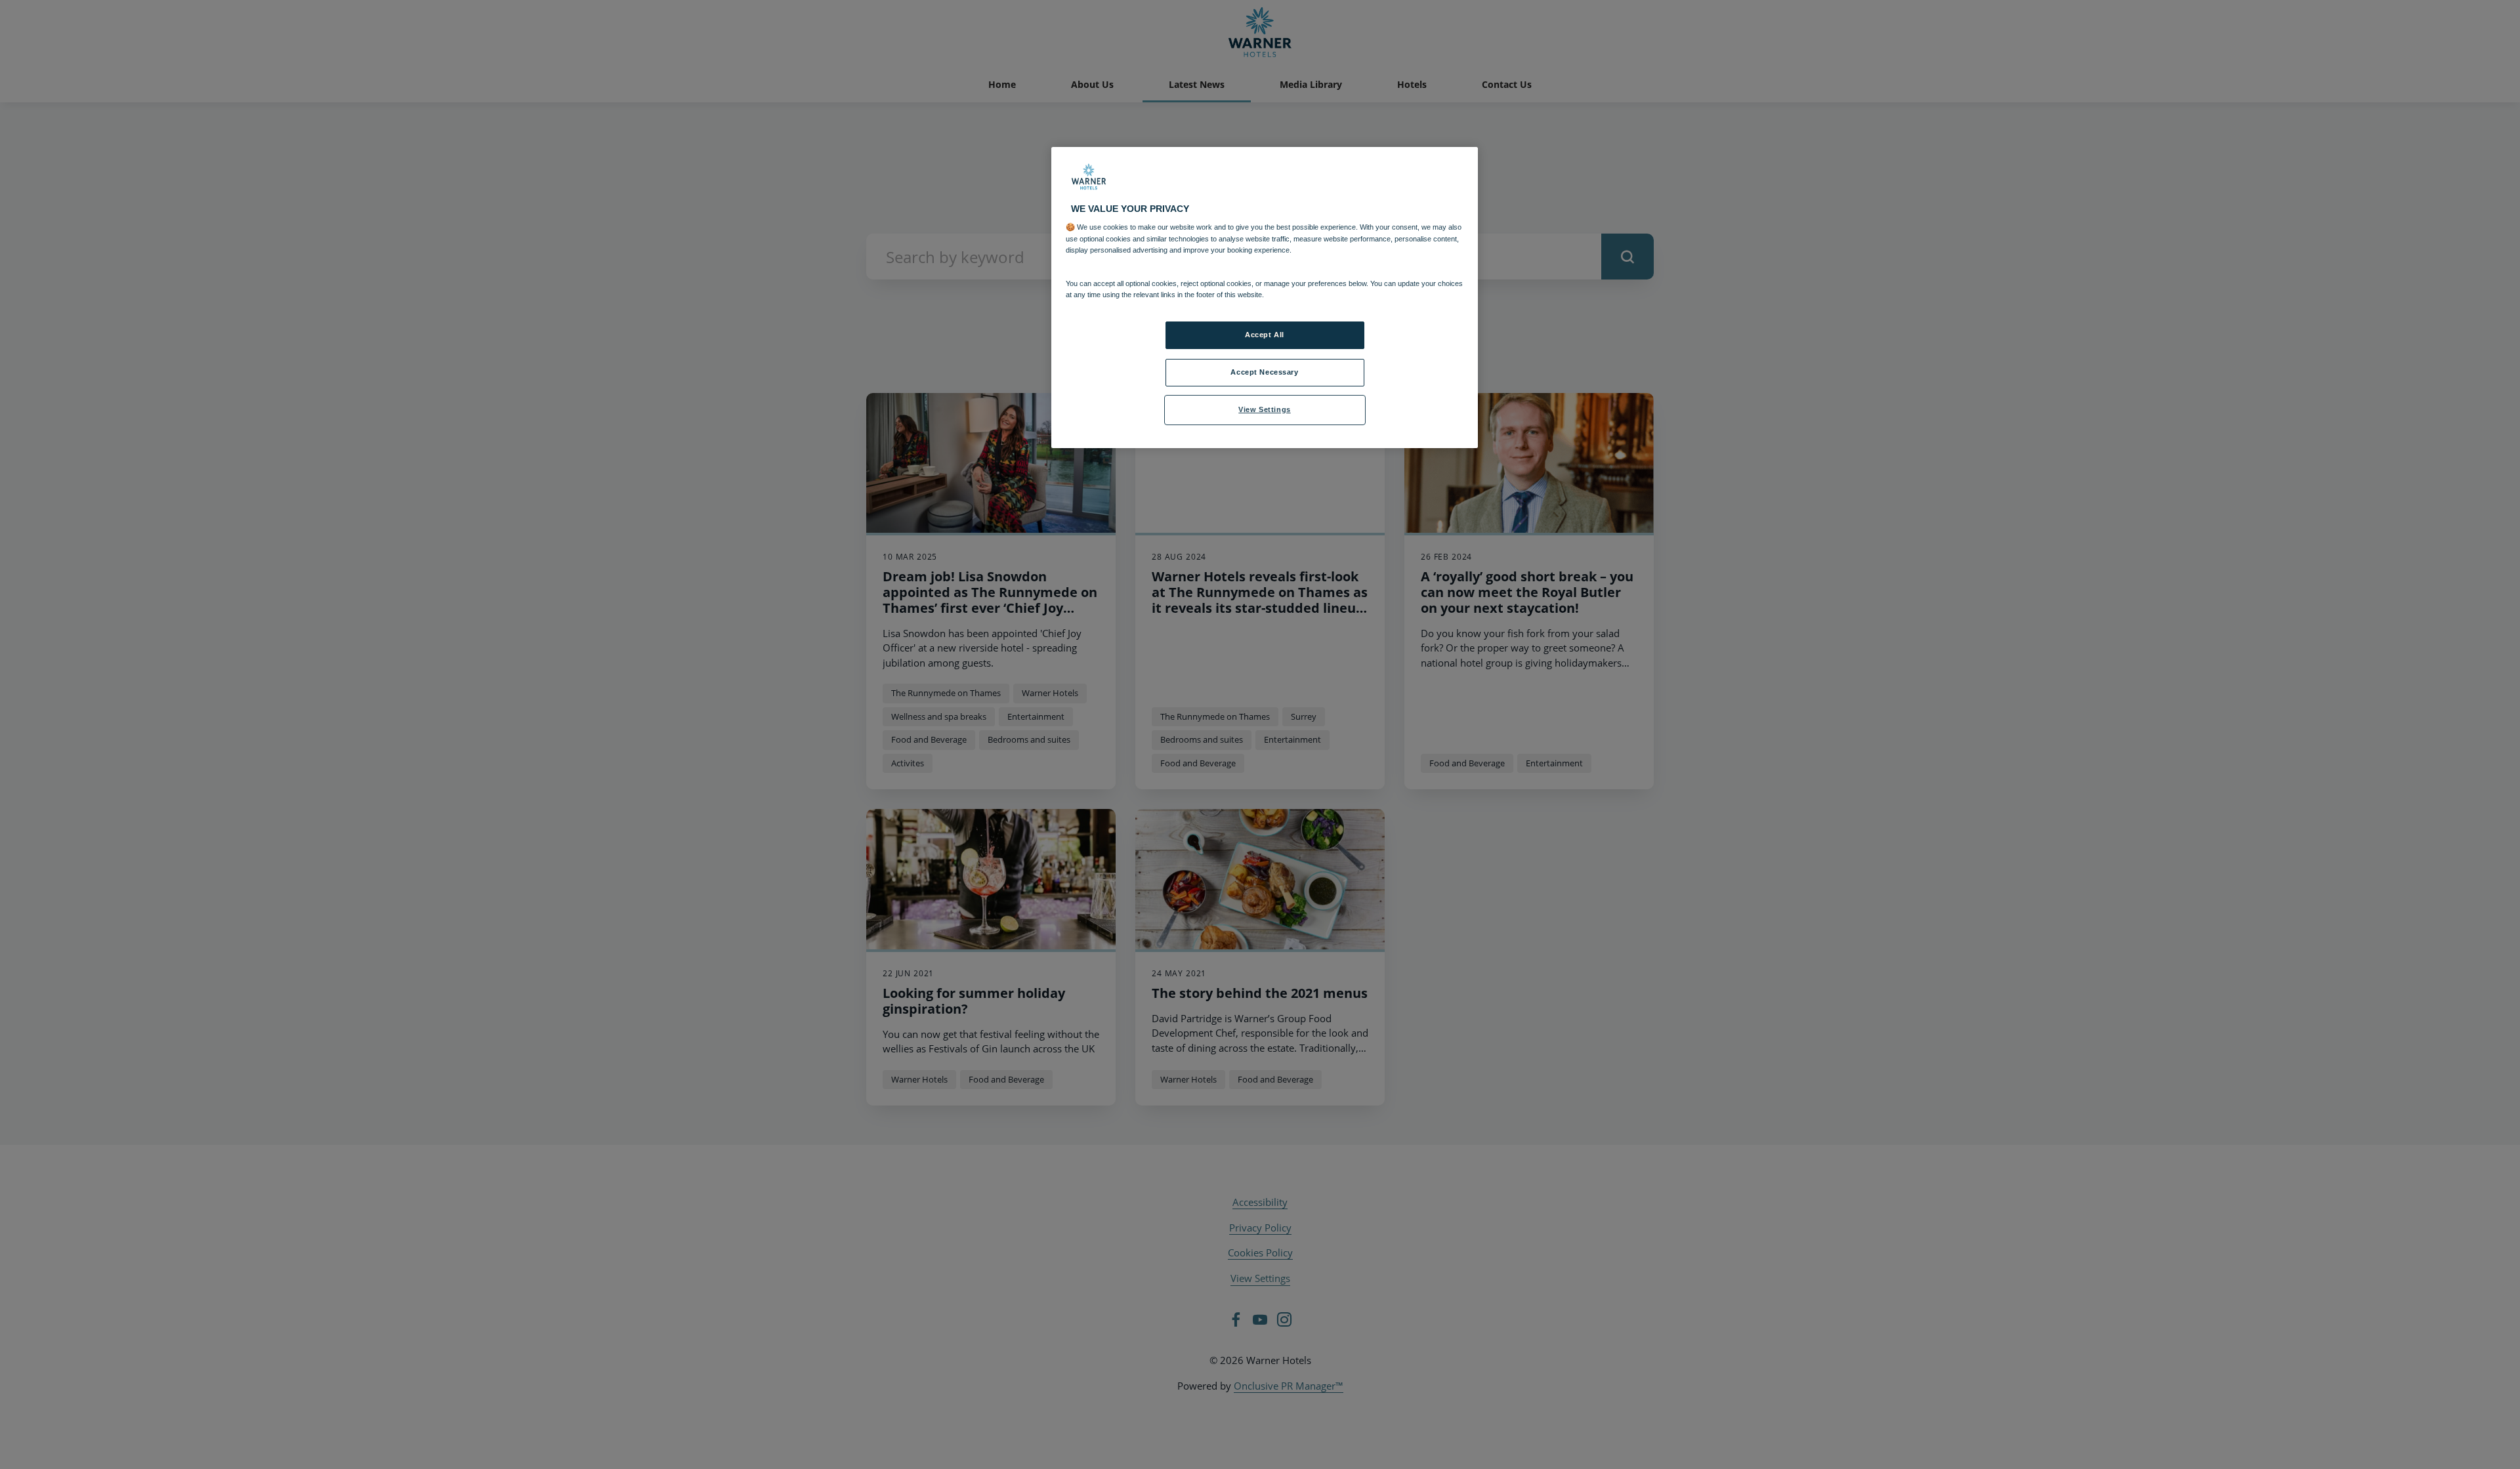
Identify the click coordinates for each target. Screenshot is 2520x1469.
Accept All (1265, 335)
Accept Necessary (1264, 372)
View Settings (1264, 409)
